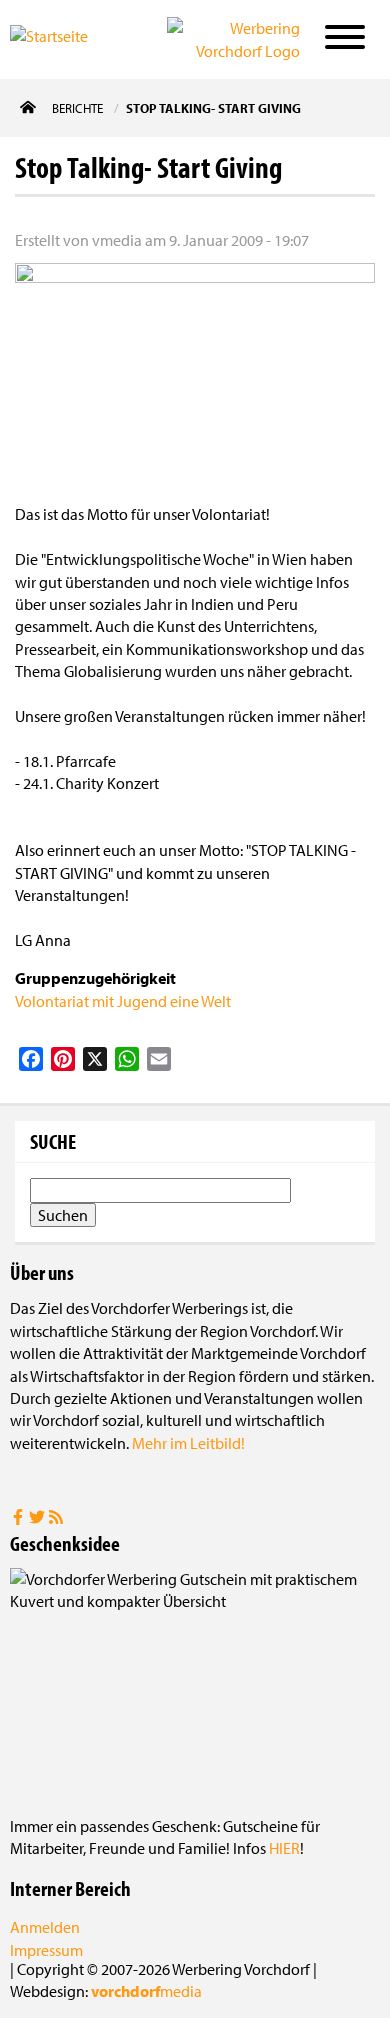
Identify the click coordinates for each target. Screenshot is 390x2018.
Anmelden (45, 1927)
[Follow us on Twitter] (38, 1519)
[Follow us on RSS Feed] (56, 1519)
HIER (284, 1848)
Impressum (46, 1950)
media (146, 1991)
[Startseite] (68, 38)
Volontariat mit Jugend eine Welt (123, 1001)
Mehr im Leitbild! (188, 1443)
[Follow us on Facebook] (19, 1519)
